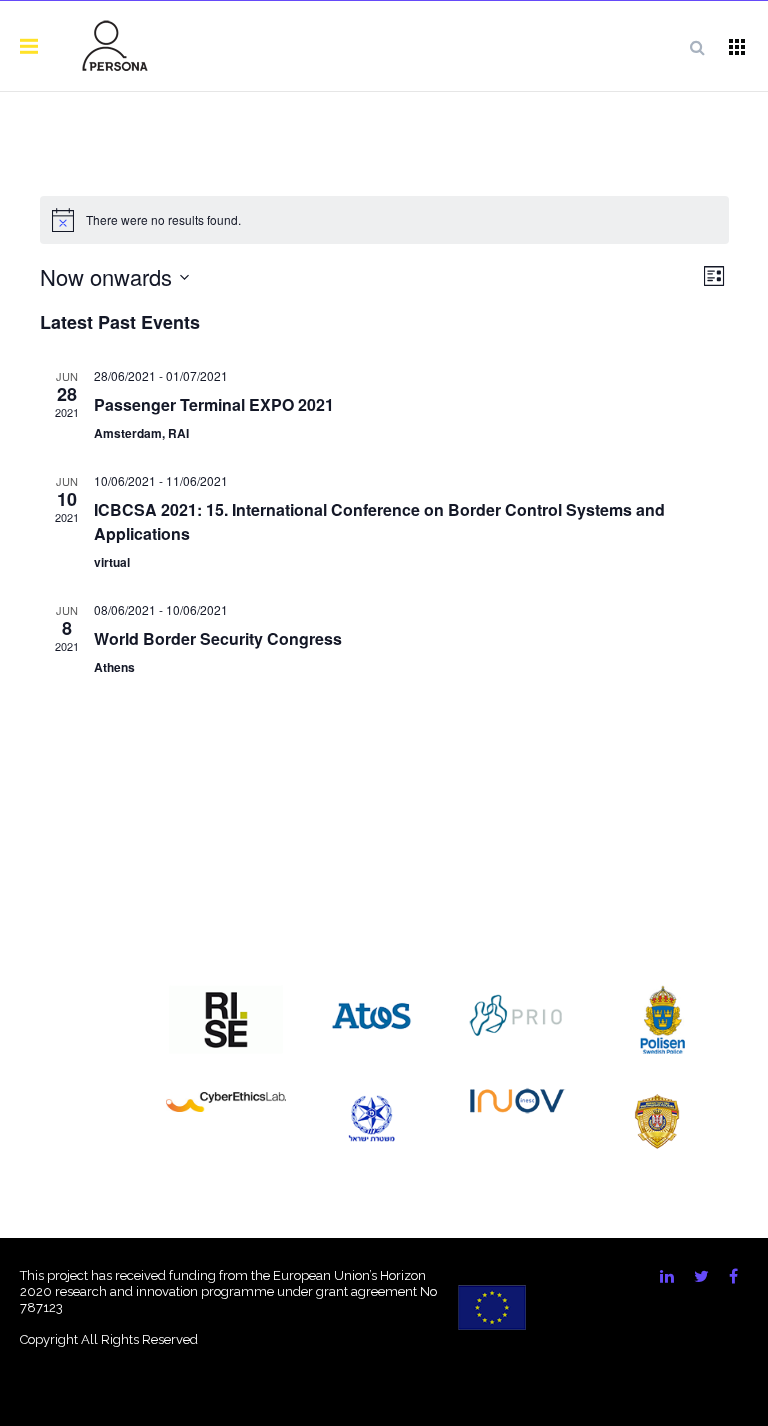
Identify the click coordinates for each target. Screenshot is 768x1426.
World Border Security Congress (218, 638)
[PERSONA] (115, 46)
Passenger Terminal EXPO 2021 (214, 404)
